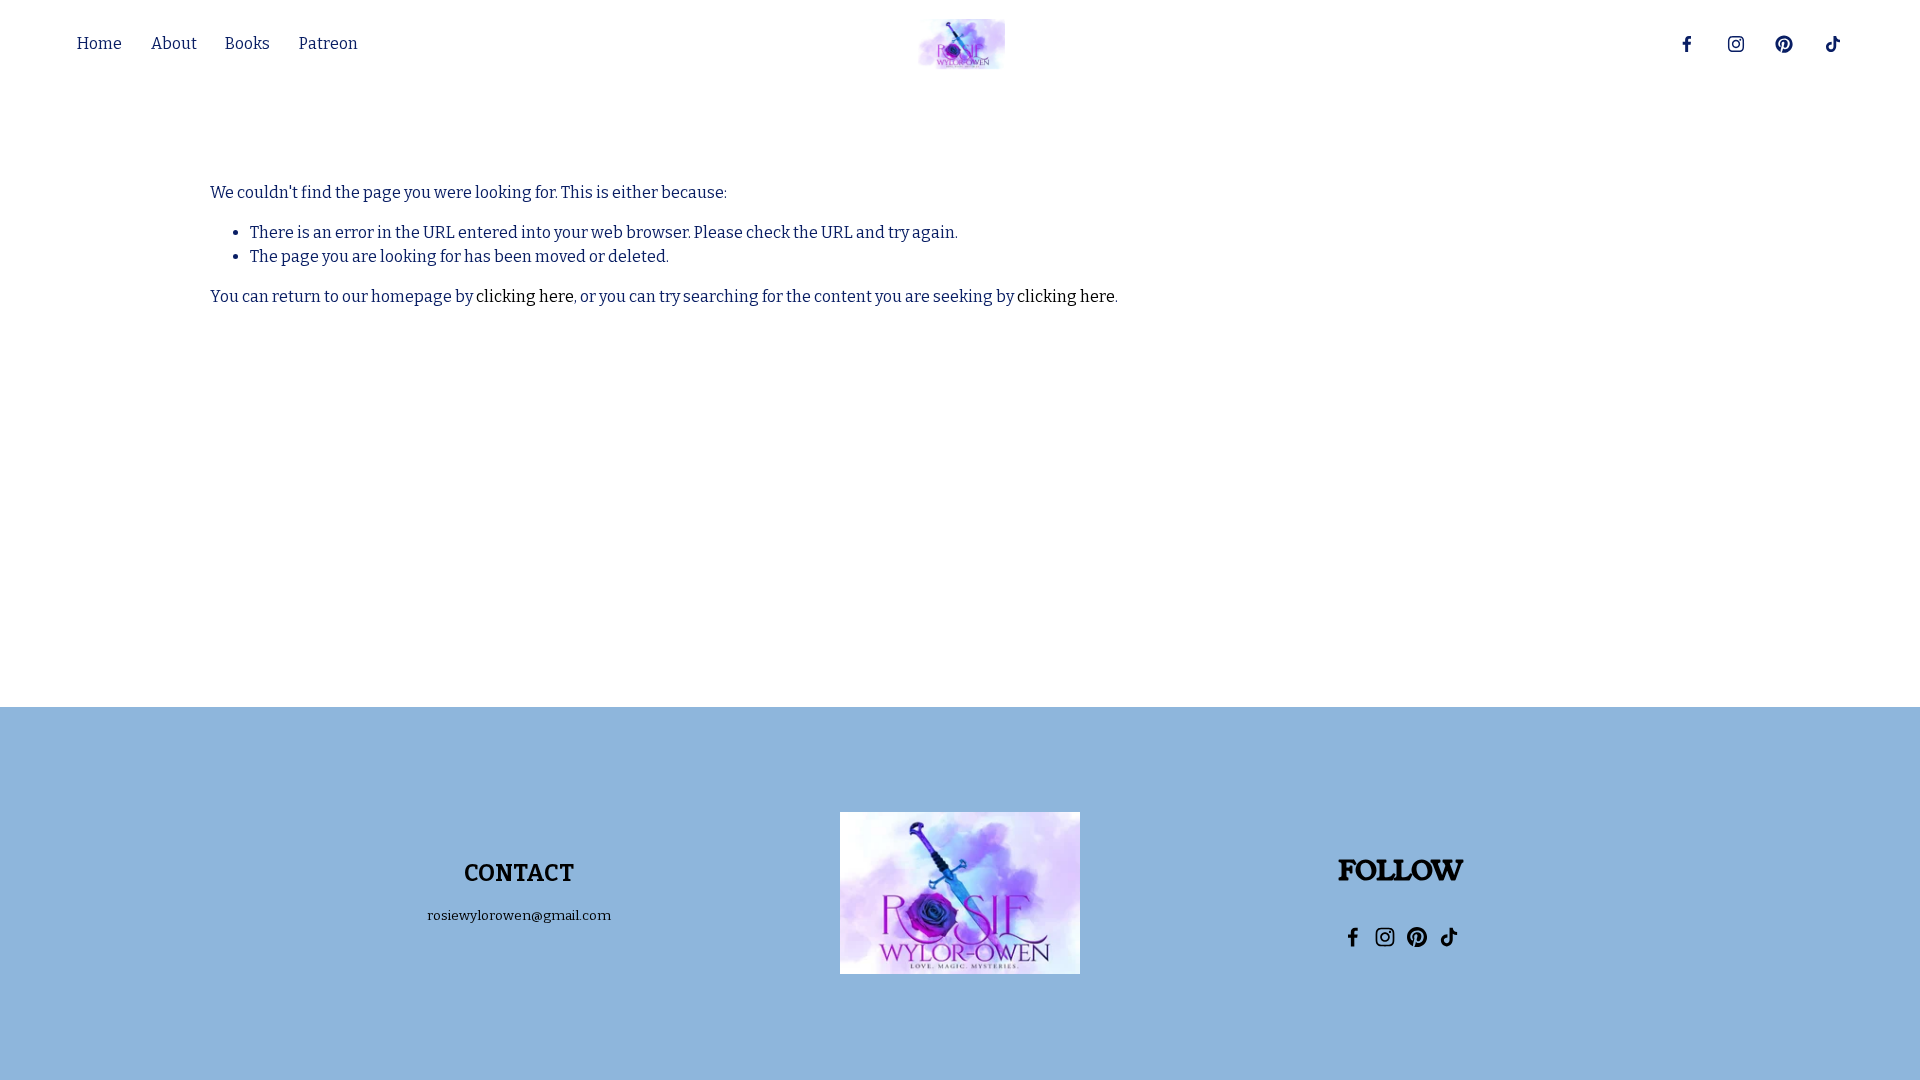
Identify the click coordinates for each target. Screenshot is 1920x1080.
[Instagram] (1736, 44)
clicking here (525, 296)
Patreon (328, 43)
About (174, 43)
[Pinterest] (1784, 44)
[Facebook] (1687, 44)
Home (99, 43)
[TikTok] (1833, 44)
